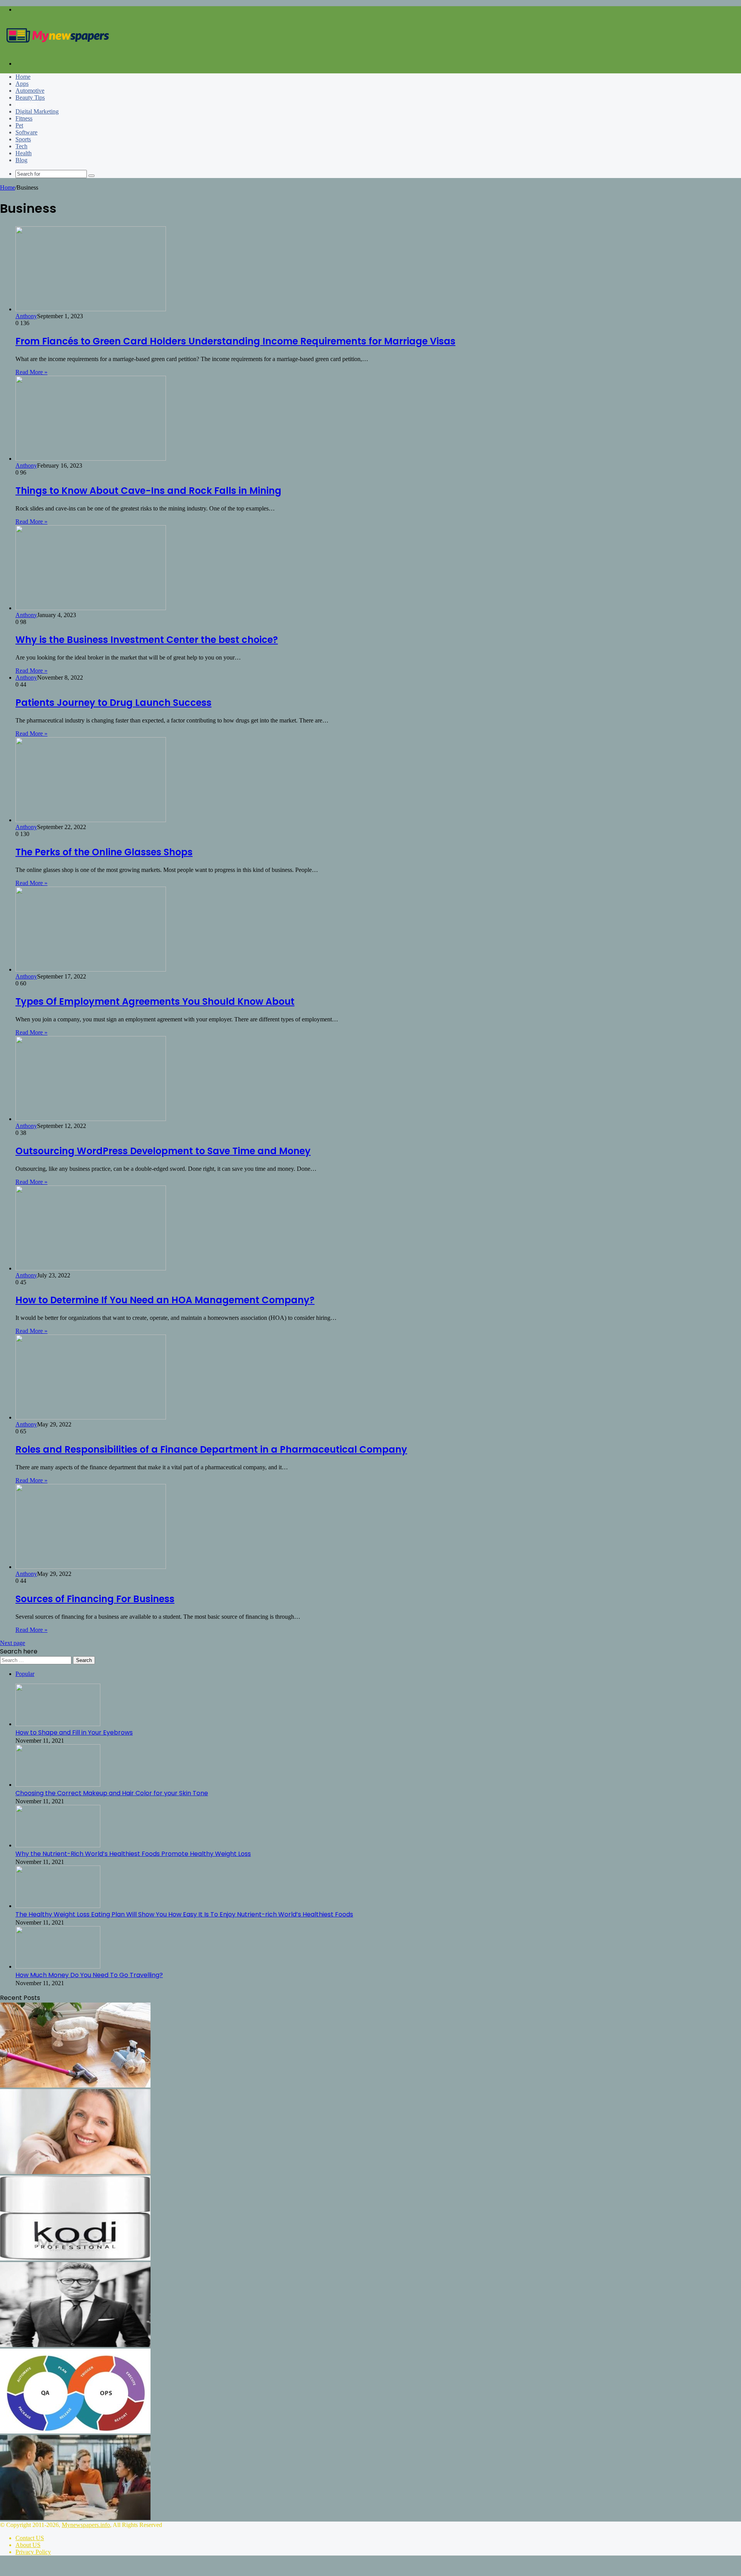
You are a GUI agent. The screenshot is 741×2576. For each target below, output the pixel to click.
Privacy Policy (33, 2552)
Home (23, 77)
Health (24, 153)
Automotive (30, 91)
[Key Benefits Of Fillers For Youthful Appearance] (75, 2172)
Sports (23, 139)
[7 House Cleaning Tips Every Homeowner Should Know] (75, 2085)
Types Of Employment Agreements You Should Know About (155, 1001)
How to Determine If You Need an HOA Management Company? (165, 1300)
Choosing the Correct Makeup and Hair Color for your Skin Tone (112, 1793)
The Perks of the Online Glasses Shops (104, 852)
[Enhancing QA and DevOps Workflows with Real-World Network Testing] (75, 2431)
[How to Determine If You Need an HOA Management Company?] (91, 1268)
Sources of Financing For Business (95, 1599)
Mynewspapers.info (86, 2525)
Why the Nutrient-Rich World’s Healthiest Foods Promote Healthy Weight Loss (133, 1854)
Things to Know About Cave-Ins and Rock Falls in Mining (148, 491)
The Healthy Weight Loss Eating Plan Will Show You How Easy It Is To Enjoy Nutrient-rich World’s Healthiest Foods (184, 1914)
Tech (21, 146)
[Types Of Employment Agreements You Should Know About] (91, 969)
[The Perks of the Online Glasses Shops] (91, 820)
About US (28, 2545)
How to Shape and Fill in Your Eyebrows (74, 1732)
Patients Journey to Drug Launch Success (113, 703)
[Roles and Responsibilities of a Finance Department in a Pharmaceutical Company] (91, 1417)
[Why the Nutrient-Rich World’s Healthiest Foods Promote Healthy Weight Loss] (58, 1845)
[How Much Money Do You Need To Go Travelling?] (58, 1966)
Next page (13, 1643)
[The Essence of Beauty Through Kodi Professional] (75, 2258)
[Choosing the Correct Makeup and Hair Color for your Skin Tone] (58, 1785)
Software (26, 132)
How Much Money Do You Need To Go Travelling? (89, 1975)
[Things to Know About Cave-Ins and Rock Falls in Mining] (91, 459)
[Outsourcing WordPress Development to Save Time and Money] (91, 1119)
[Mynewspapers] (58, 50)
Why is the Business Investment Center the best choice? (147, 640)
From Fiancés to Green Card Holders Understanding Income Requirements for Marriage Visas (235, 341)
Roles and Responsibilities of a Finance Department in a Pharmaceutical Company (211, 1449)
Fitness (24, 118)
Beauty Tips (30, 98)
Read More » (31, 372)
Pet (19, 125)
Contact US (30, 2538)
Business (26, 104)
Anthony (26, 316)
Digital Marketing (37, 111)
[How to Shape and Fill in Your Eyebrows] (58, 1724)
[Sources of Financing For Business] (91, 1567)
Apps (22, 84)
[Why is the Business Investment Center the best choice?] (91, 608)
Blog (21, 160)
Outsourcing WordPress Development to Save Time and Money (163, 1151)
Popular (25, 1674)
